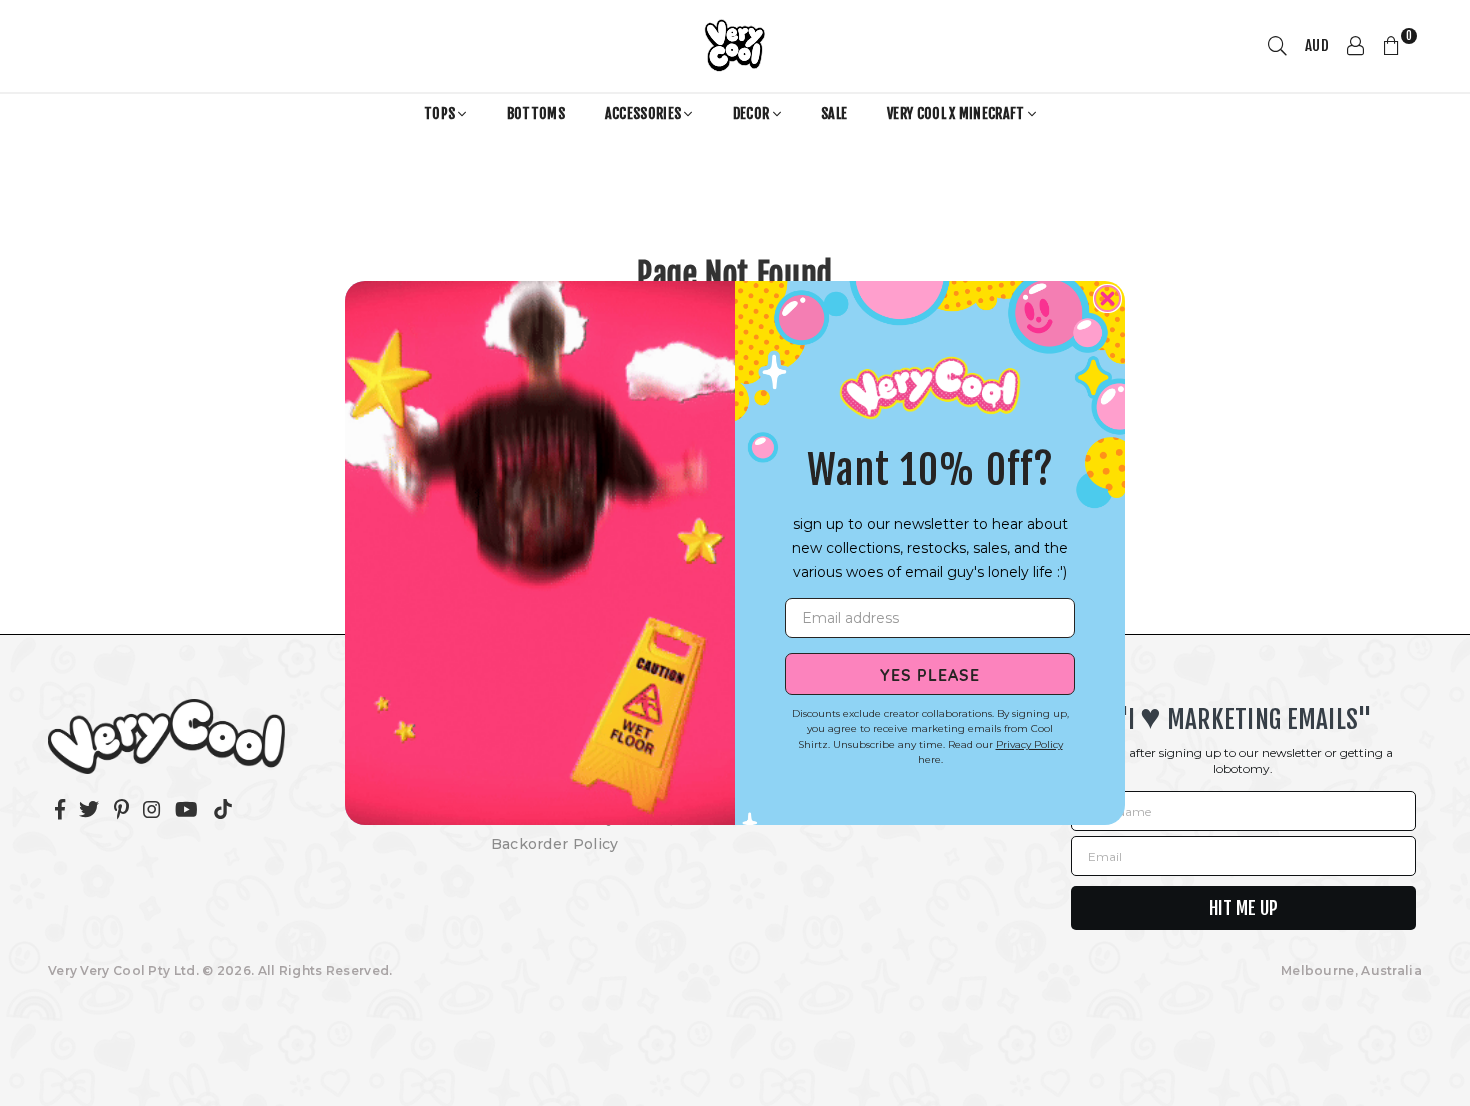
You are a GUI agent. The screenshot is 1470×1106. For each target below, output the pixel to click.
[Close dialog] (1107, 298)
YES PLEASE (930, 674)
